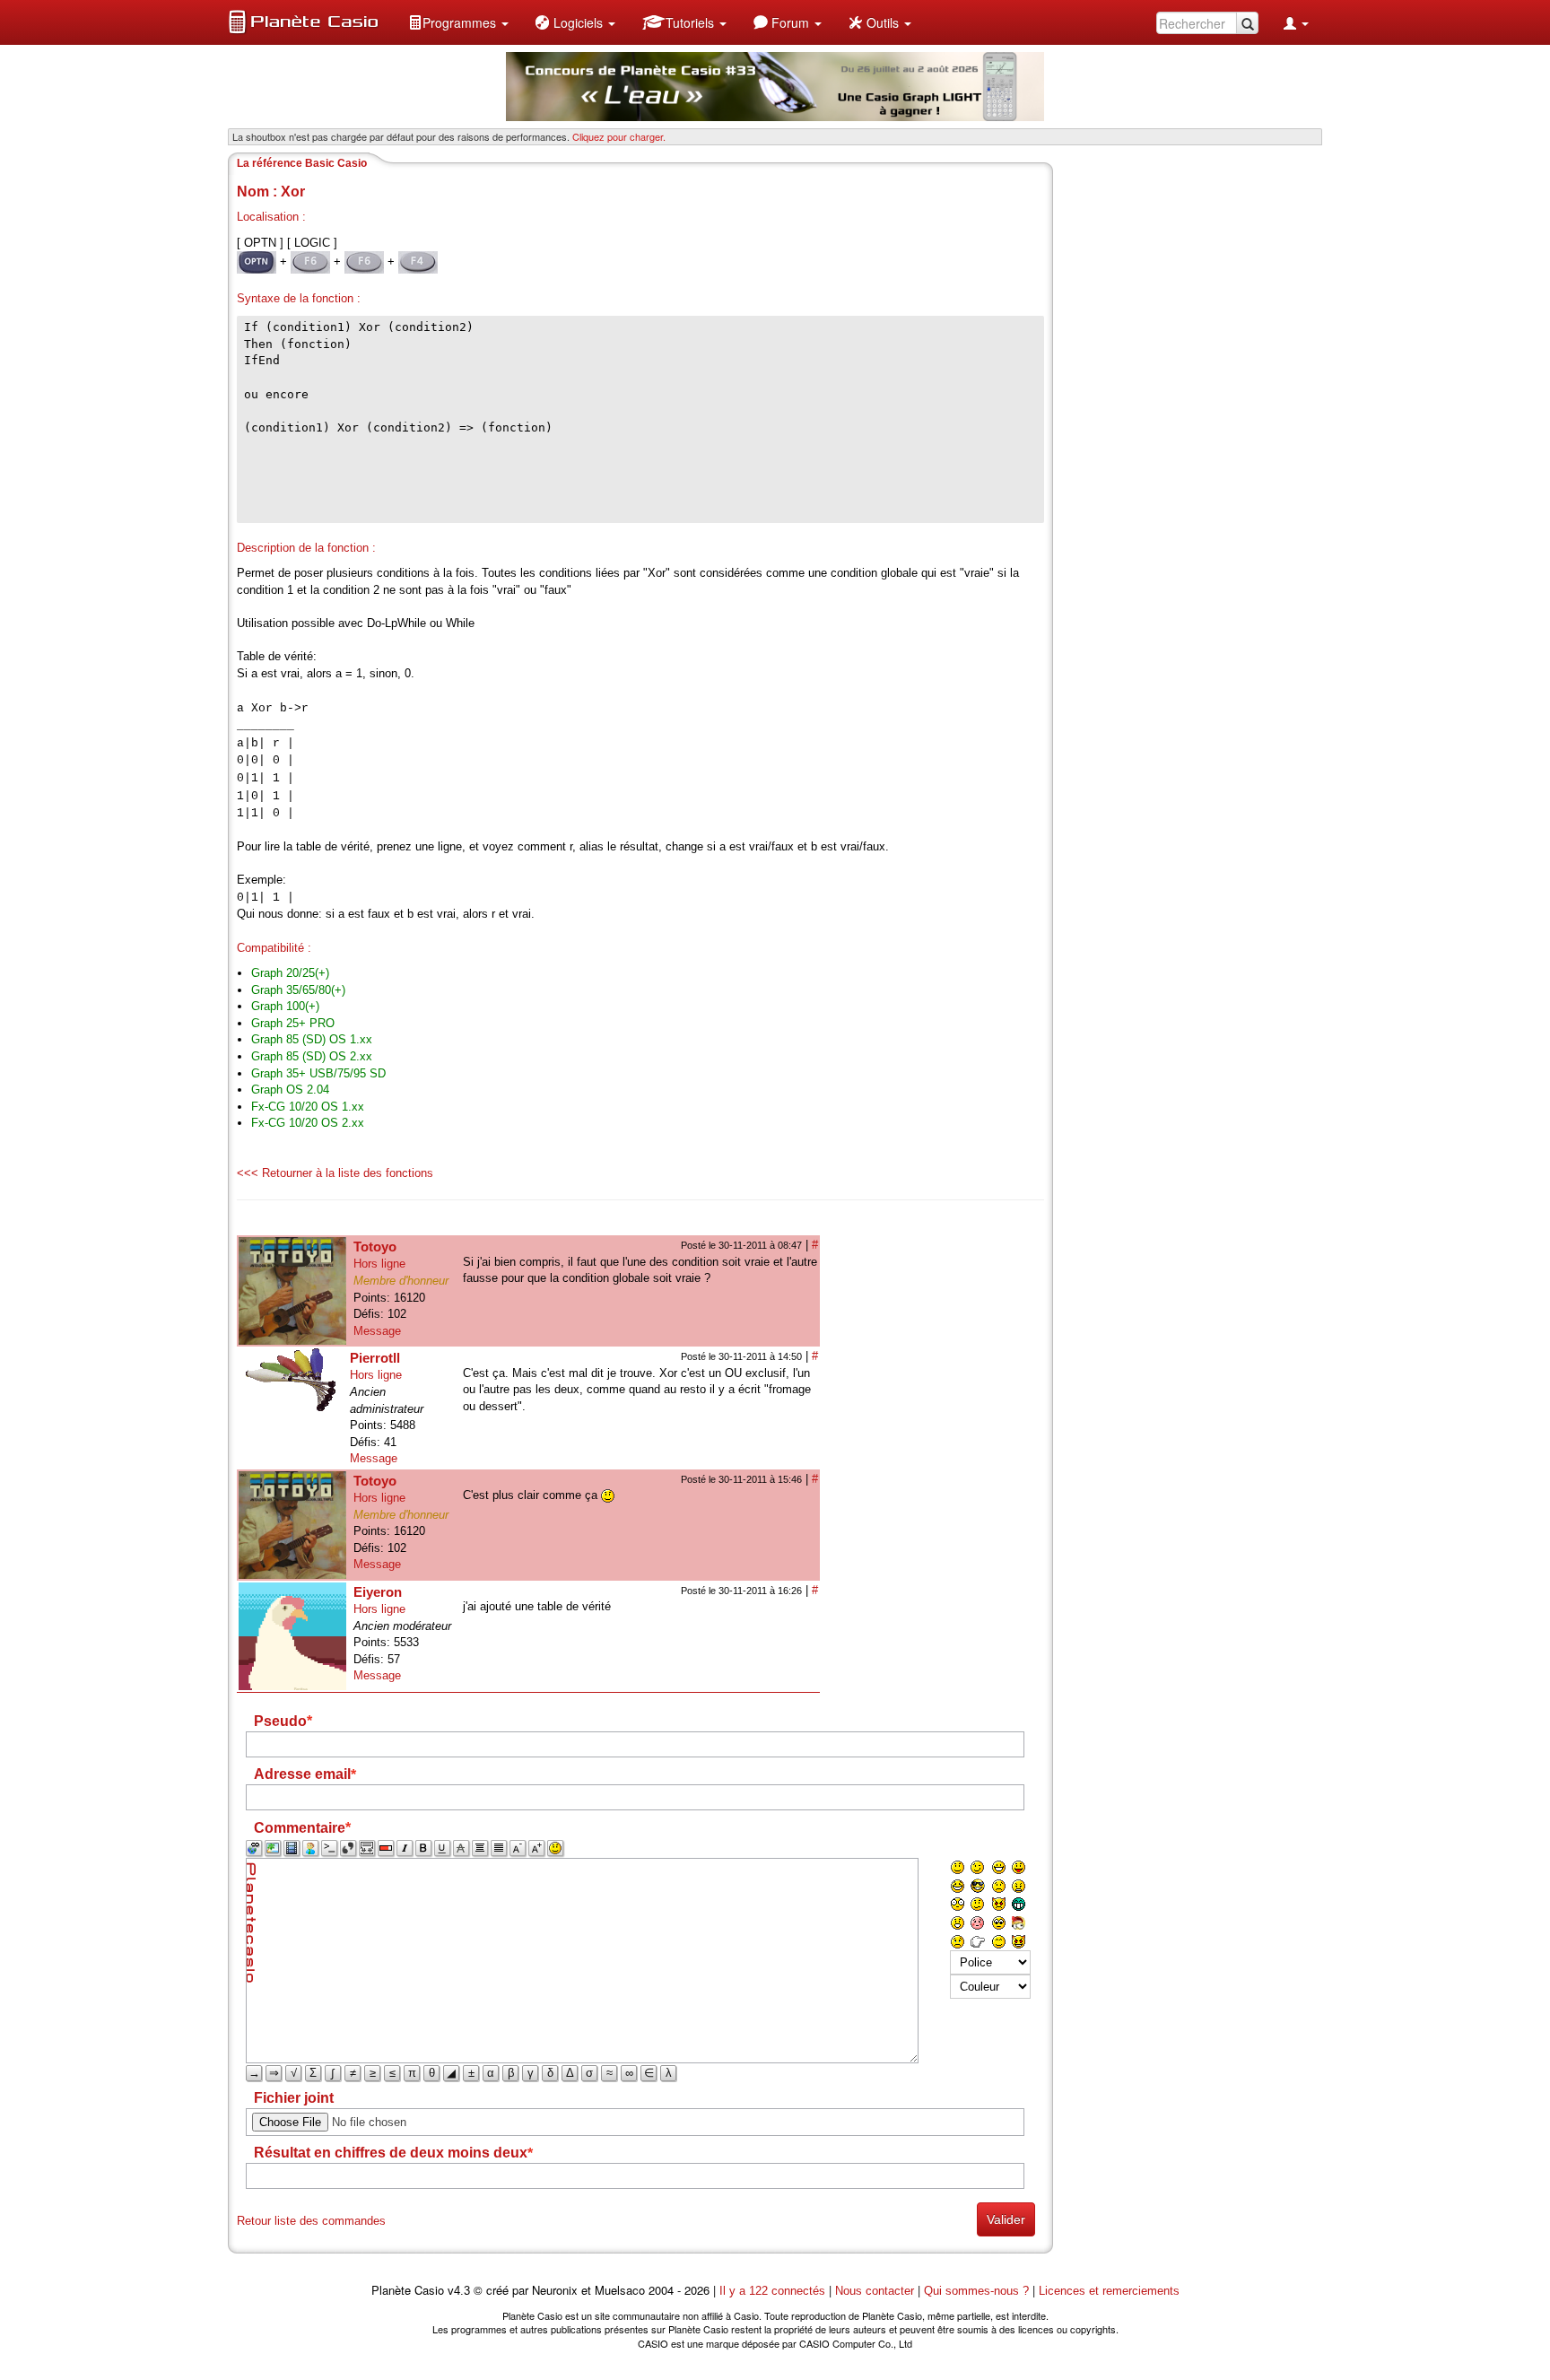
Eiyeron (378, 1592)
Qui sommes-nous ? (976, 2291)
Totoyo (375, 1247)
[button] (458, 22)
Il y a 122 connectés (774, 2291)
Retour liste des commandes (311, 2221)
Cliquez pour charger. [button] (619, 136)
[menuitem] (458, 22)
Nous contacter (875, 2291)
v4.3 (459, 2291)
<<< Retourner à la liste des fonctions (335, 1173)
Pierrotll (375, 1358)
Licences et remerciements (1109, 2291)
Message (377, 1331)
